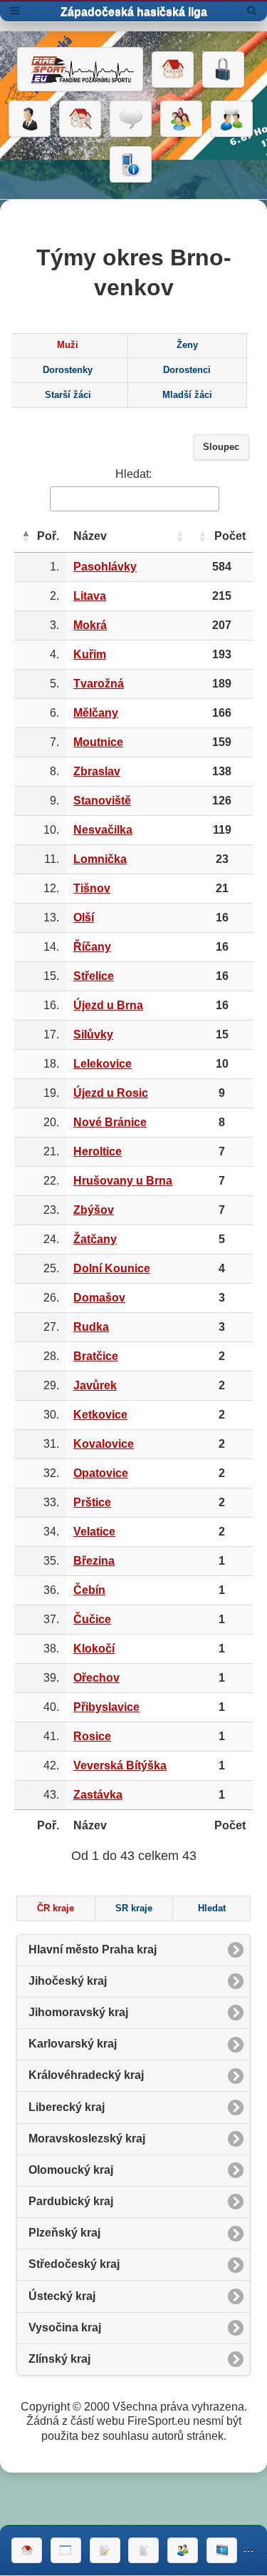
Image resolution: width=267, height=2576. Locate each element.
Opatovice (101, 1473)
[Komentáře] (131, 119)
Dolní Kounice (112, 1268)
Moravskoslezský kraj (87, 2138)
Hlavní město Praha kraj (93, 1949)
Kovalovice (104, 1444)
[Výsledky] (143, 2550)
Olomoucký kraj (71, 2170)
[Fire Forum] (232, 119)
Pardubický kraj (71, 2201)
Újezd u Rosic (111, 1093)
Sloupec (221, 447)
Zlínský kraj (59, 2359)
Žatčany (95, 1239)
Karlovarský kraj (73, 2044)
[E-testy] (181, 119)
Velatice (94, 1532)
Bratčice (96, 1356)
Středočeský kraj (74, 2264)
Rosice (92, 1736)
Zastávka (98, 1795)
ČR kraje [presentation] (56, 1908)
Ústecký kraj (62, 2296)
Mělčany (96, 713)
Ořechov (96, 1678)
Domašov (99, 1298)
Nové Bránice (110, 1122)
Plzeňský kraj (64, 2233)
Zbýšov (94, 1210)
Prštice (92, 1502)
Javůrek (95, 1385)
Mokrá (90, 625)
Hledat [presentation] (212, 1908)
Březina (94, 1561)
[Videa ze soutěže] (222, 2550)
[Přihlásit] (223, 70)
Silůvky (93, 1034)
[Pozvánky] (66, 2550)
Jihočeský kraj (68, 1981)
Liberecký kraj (67, 2107)
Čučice (92, 1619)
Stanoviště (102, 801)
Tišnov (92, 888)
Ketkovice (100, 1415)
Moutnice (98, 742)
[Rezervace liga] (105, 2550)
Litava (90, 596)
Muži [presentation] (68, 345)
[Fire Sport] (80, 69)
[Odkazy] (80, 119)
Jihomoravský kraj (78, 2012)
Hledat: (133, 474)
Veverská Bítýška (120, 1765)
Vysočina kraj (65, 2327)
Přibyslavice (106, 1707)
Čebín (89, 1590)
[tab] (68, 346)
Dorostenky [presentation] (68, 370)
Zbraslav (97, 771)
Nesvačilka (103, 830)
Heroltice (98, 1151)
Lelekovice (103, 1064)
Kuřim (90, 654)
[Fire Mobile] (131, 165)
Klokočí (94, 1649)
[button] (26, 536)
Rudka (91, 1327)
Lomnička (100, 859)
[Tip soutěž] (183, 2550)
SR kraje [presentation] (134, 1908)
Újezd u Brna (108, 1005)
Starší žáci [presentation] (68, 395)
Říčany (92, 947)
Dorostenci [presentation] (187, 370)
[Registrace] (30, 119)
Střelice (94, 976)
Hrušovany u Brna (123, 1181)
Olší (84, 918)
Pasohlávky (105, 567)
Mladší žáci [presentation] (187, 395)
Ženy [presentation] (187, 345)
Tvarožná (99, 684)
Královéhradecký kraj (86, 2075)
